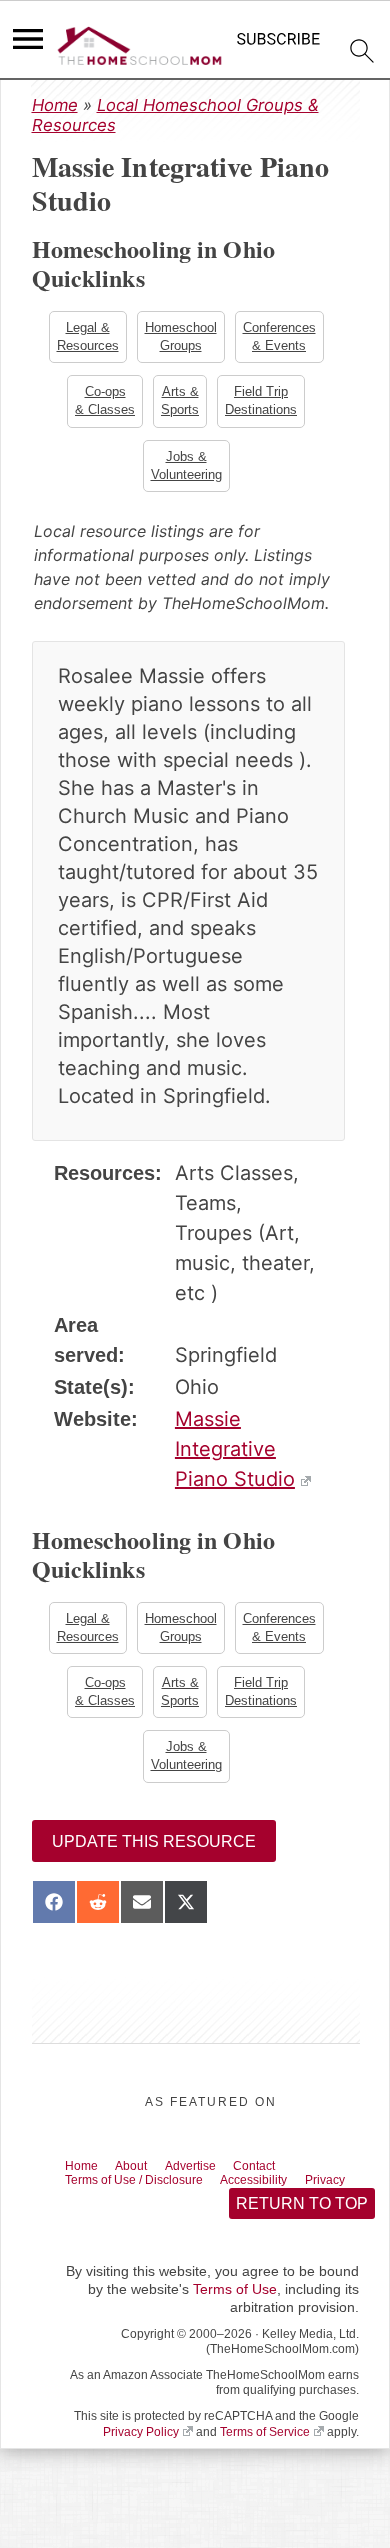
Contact (285, 2179)
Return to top (301, 2237)
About (143, 2179)
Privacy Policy (141, 2466)
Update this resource (154, 1853)
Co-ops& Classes (103, 403)
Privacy (90, 2212)
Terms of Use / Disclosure (148, 2196)
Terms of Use (235, 2324)
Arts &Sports (180, 403)
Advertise (211, 2179)
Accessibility (287, 2196)
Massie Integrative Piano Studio (235, 1455)
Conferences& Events (281, 337)
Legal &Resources (86, 337)
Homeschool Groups (181, 337)
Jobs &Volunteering (186, 470)
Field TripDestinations (263, 403)
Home (55, 105)
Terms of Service (265, 2466)
